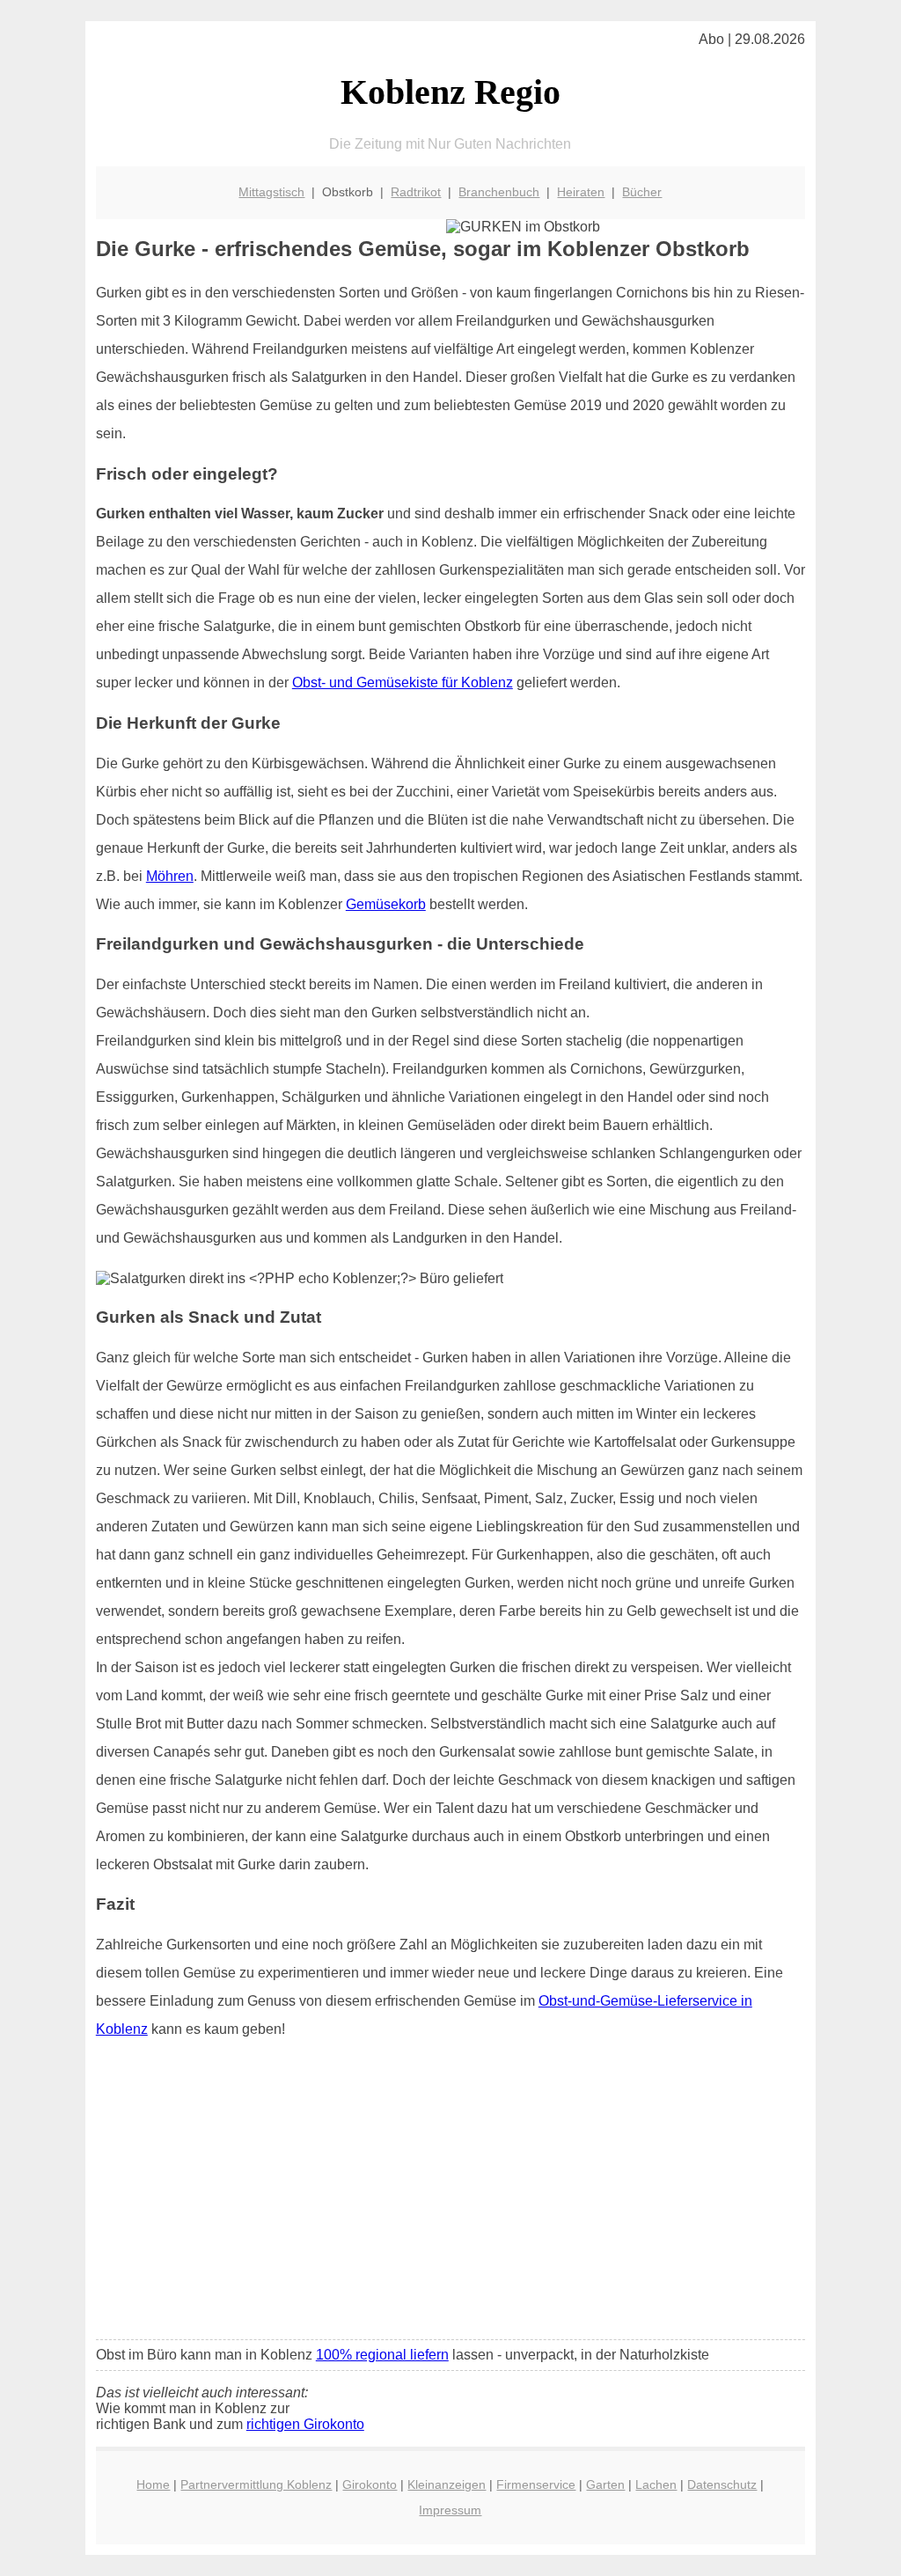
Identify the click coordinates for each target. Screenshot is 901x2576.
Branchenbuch (499, 192)
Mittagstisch (271, 192)
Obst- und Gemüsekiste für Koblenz (403, 683)
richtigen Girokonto (305, 2424)
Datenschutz (722, 2484)
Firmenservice (536, 2484)
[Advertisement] (450, 2195)
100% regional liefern (382, 2355)
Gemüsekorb (386, 904)
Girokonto (370, 2484)
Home (153, 2484)
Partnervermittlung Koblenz (256, 2484)
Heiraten (581, 192)
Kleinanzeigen (447, 2484)
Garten (605, 2484)
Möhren (170, 876)
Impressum (450, 2510)
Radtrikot (416, 192)
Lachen (656, 2484)
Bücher (642, 192)
